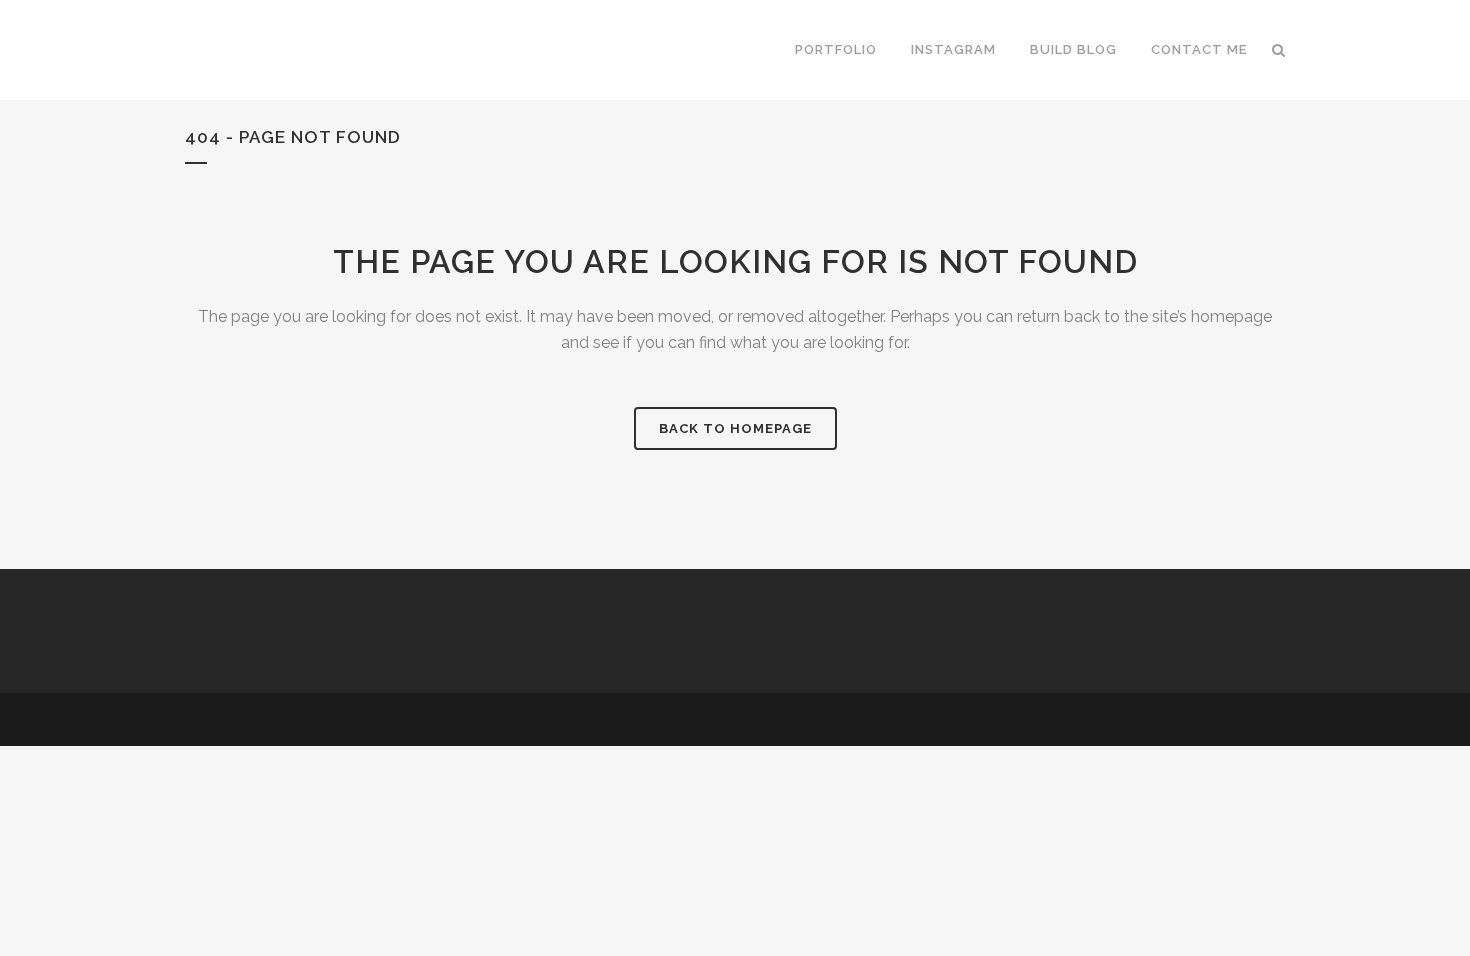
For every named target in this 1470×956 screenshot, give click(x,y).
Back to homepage (735, 428)
